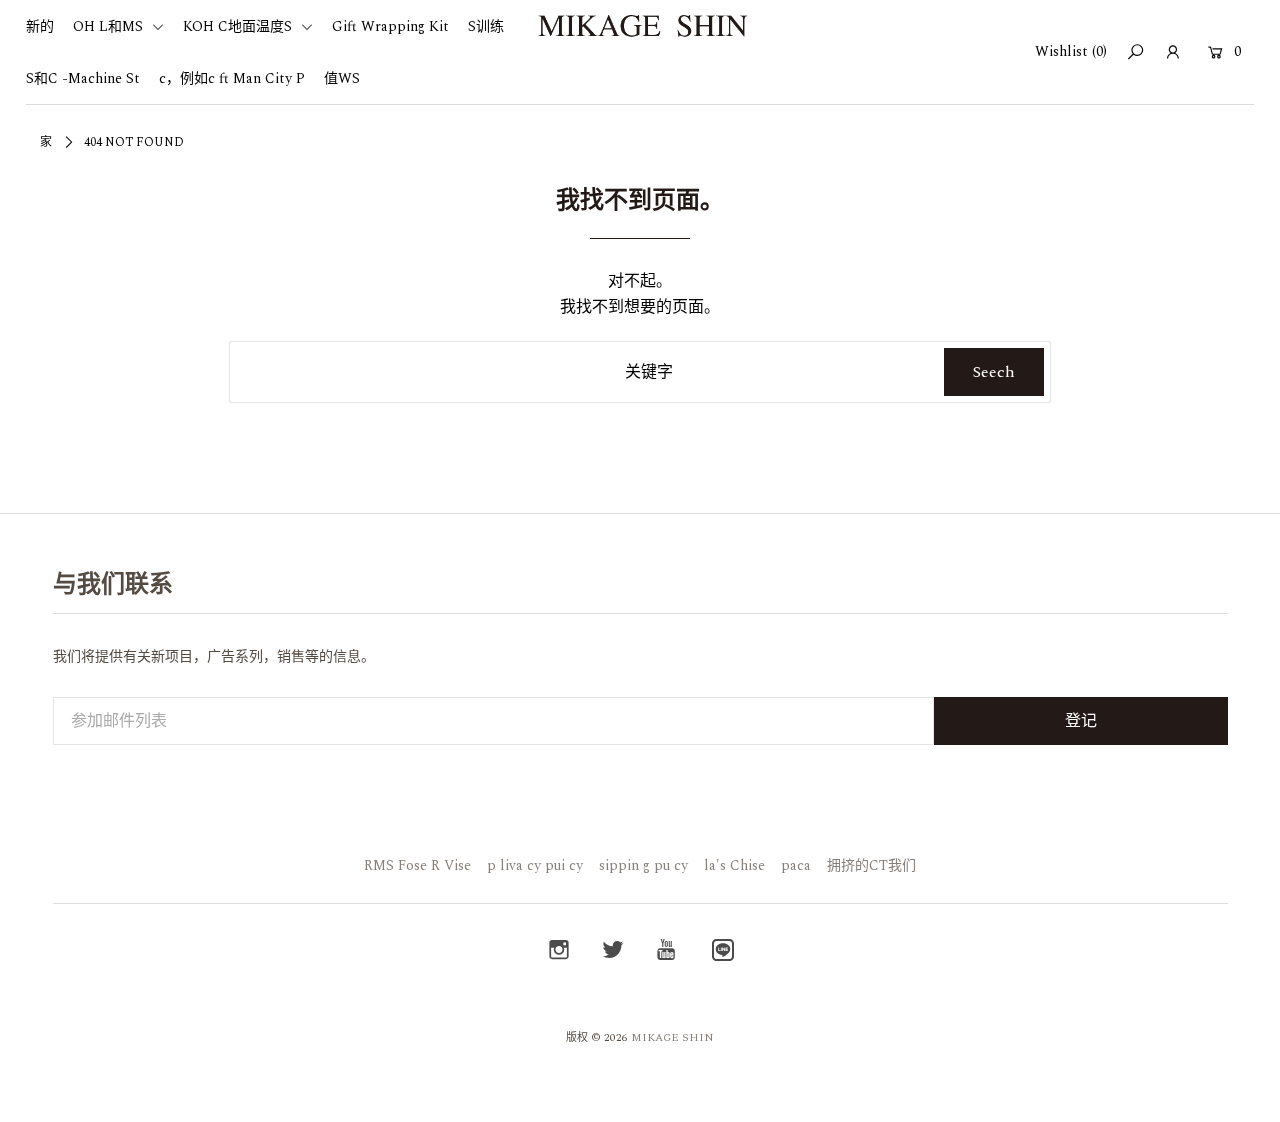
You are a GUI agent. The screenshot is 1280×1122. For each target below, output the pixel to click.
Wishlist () (1071, 51)
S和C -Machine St (83, 78)
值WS (342, 78)
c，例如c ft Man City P (232, 78)
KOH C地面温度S (239, 26)
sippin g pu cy (643, 865)
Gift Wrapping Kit (390, 26)
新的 (40, 26)
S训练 (486, 26)
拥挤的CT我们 (871, 865)
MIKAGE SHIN (672, 1037)
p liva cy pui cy (535, 865)
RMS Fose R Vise (417, 865)
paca (796, 865)
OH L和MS (110, 26)
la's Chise (734, 865)
